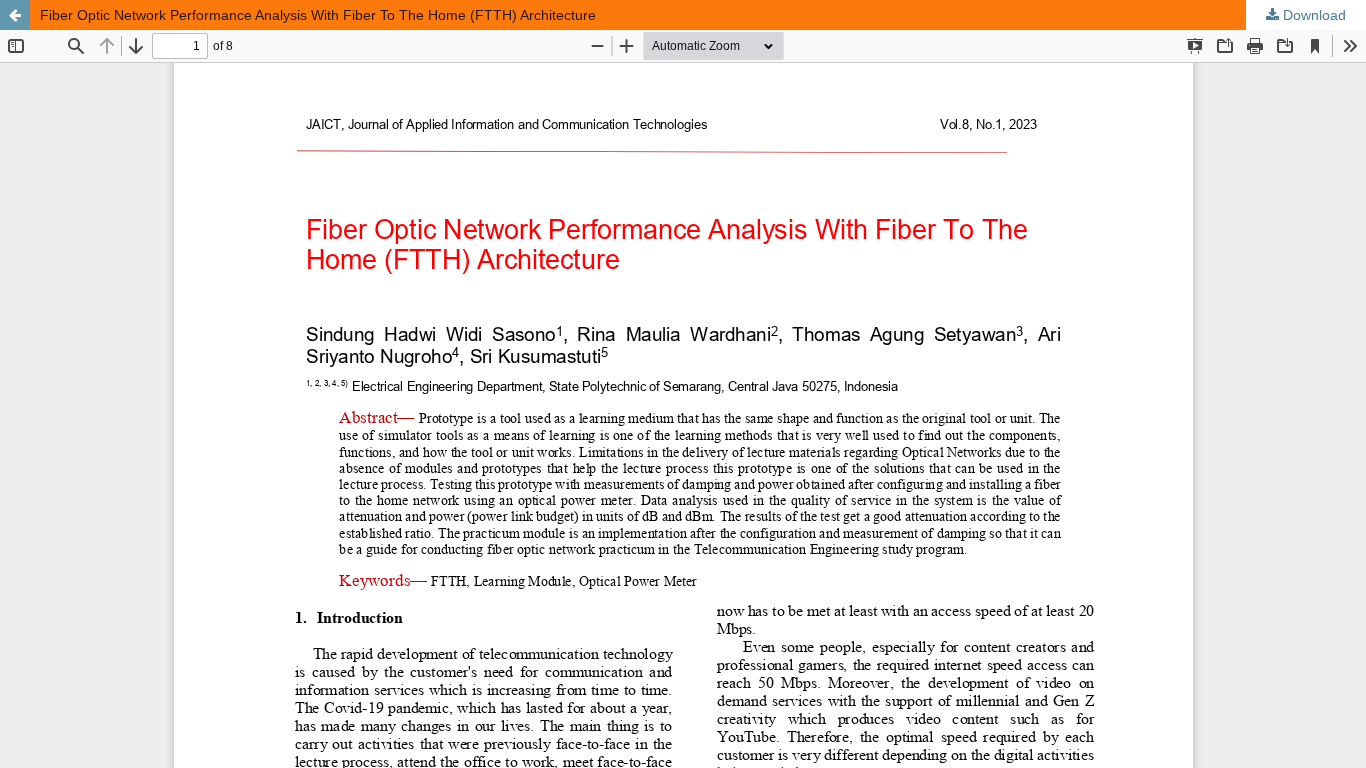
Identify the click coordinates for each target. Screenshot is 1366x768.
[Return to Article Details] (15, 15)
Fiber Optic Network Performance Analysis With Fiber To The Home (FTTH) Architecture (318, 15)
